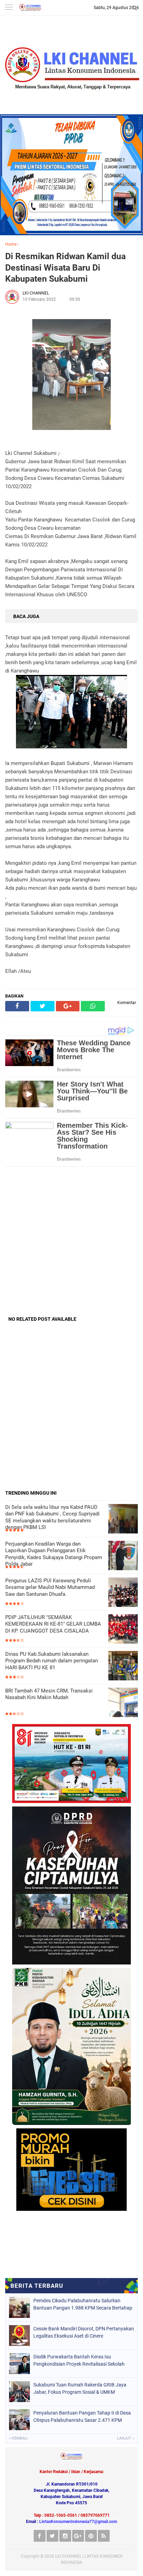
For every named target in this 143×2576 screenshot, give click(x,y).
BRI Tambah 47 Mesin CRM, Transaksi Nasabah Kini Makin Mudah (49, 1694)
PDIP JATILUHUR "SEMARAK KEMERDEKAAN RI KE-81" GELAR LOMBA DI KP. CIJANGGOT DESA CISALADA (53, 1624)
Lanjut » (125, 2438)
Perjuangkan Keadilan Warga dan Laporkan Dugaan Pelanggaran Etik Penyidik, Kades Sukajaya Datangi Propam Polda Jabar (54, 1554)
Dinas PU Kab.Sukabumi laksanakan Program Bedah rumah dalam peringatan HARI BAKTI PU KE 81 (52, 1661)
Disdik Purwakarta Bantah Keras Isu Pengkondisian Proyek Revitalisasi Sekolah (79, 2360)
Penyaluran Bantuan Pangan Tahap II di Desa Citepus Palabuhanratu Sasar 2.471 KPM (82, 2416)
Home (11, 244)
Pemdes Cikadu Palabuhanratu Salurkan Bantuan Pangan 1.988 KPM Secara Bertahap (83, 2304)
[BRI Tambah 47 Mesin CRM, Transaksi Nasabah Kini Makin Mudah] (123, 1703)
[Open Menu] (9, 8)
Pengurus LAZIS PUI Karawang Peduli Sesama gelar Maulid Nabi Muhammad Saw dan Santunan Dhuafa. (50, 1587)
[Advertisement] (71, 1241)
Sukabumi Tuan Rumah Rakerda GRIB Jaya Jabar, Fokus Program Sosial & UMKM (80, 2388)
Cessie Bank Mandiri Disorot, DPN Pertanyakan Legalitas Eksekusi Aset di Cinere (84, 2332)
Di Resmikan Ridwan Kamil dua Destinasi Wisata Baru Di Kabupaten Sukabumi (65, 267)
